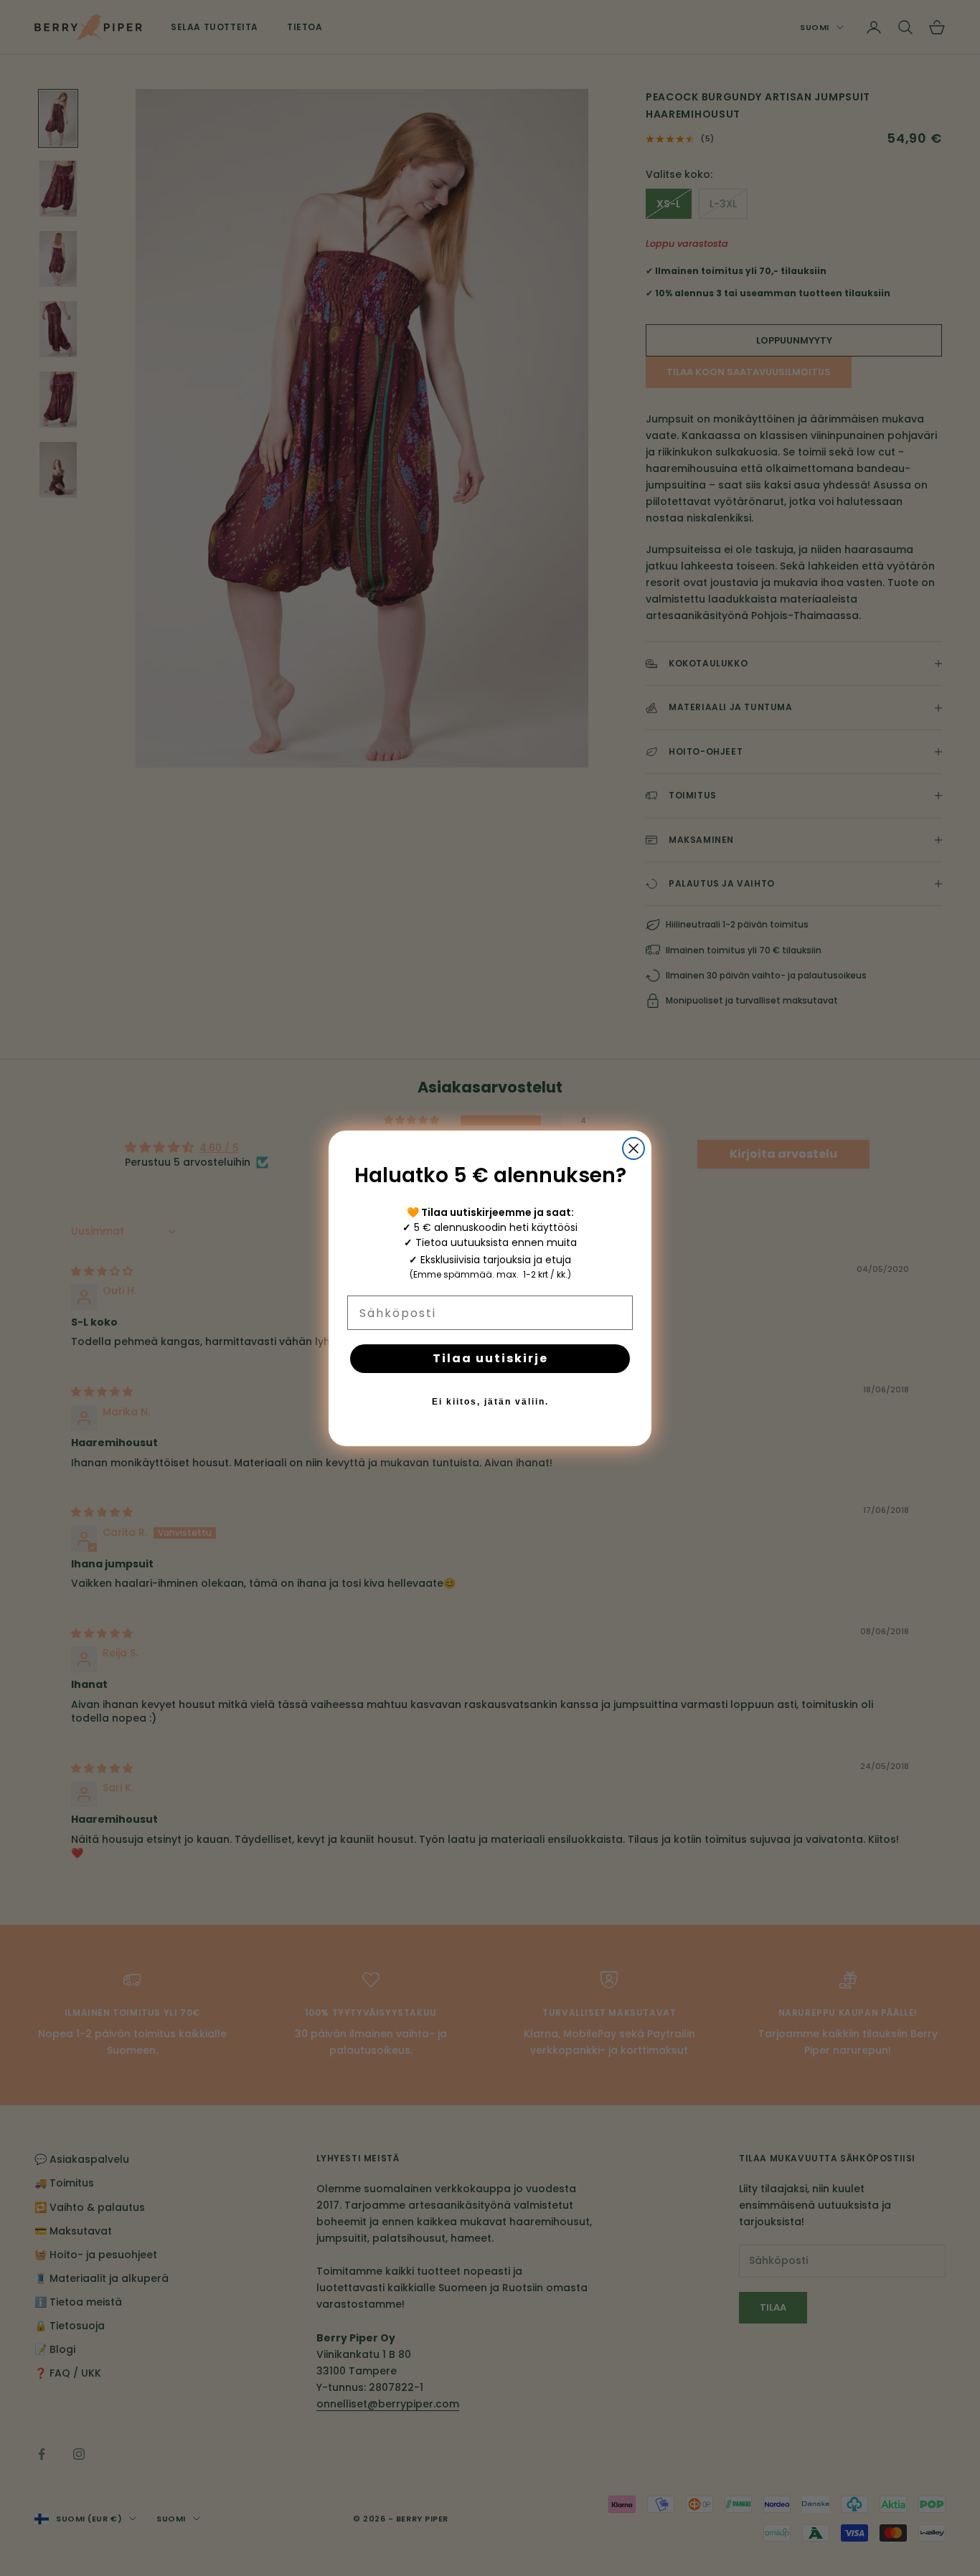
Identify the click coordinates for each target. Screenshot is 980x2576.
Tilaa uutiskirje (490, 1358)
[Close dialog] (633, 1148)
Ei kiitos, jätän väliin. (490, 1402)
